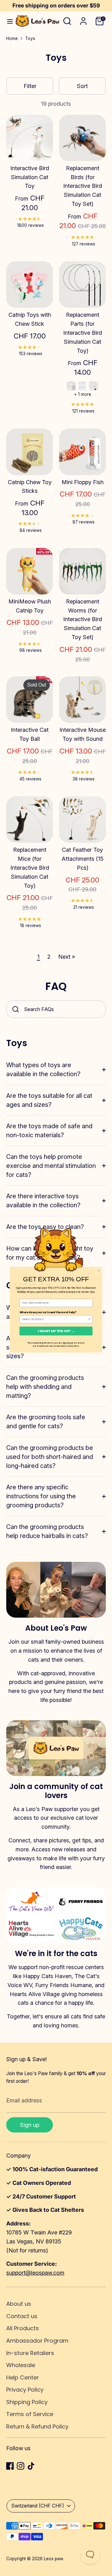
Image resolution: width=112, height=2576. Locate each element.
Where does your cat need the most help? (48, 1312)
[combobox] (55, 1319)
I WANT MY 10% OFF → (56, 1331)
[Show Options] (89, 1319)
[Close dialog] (99, 1271)
